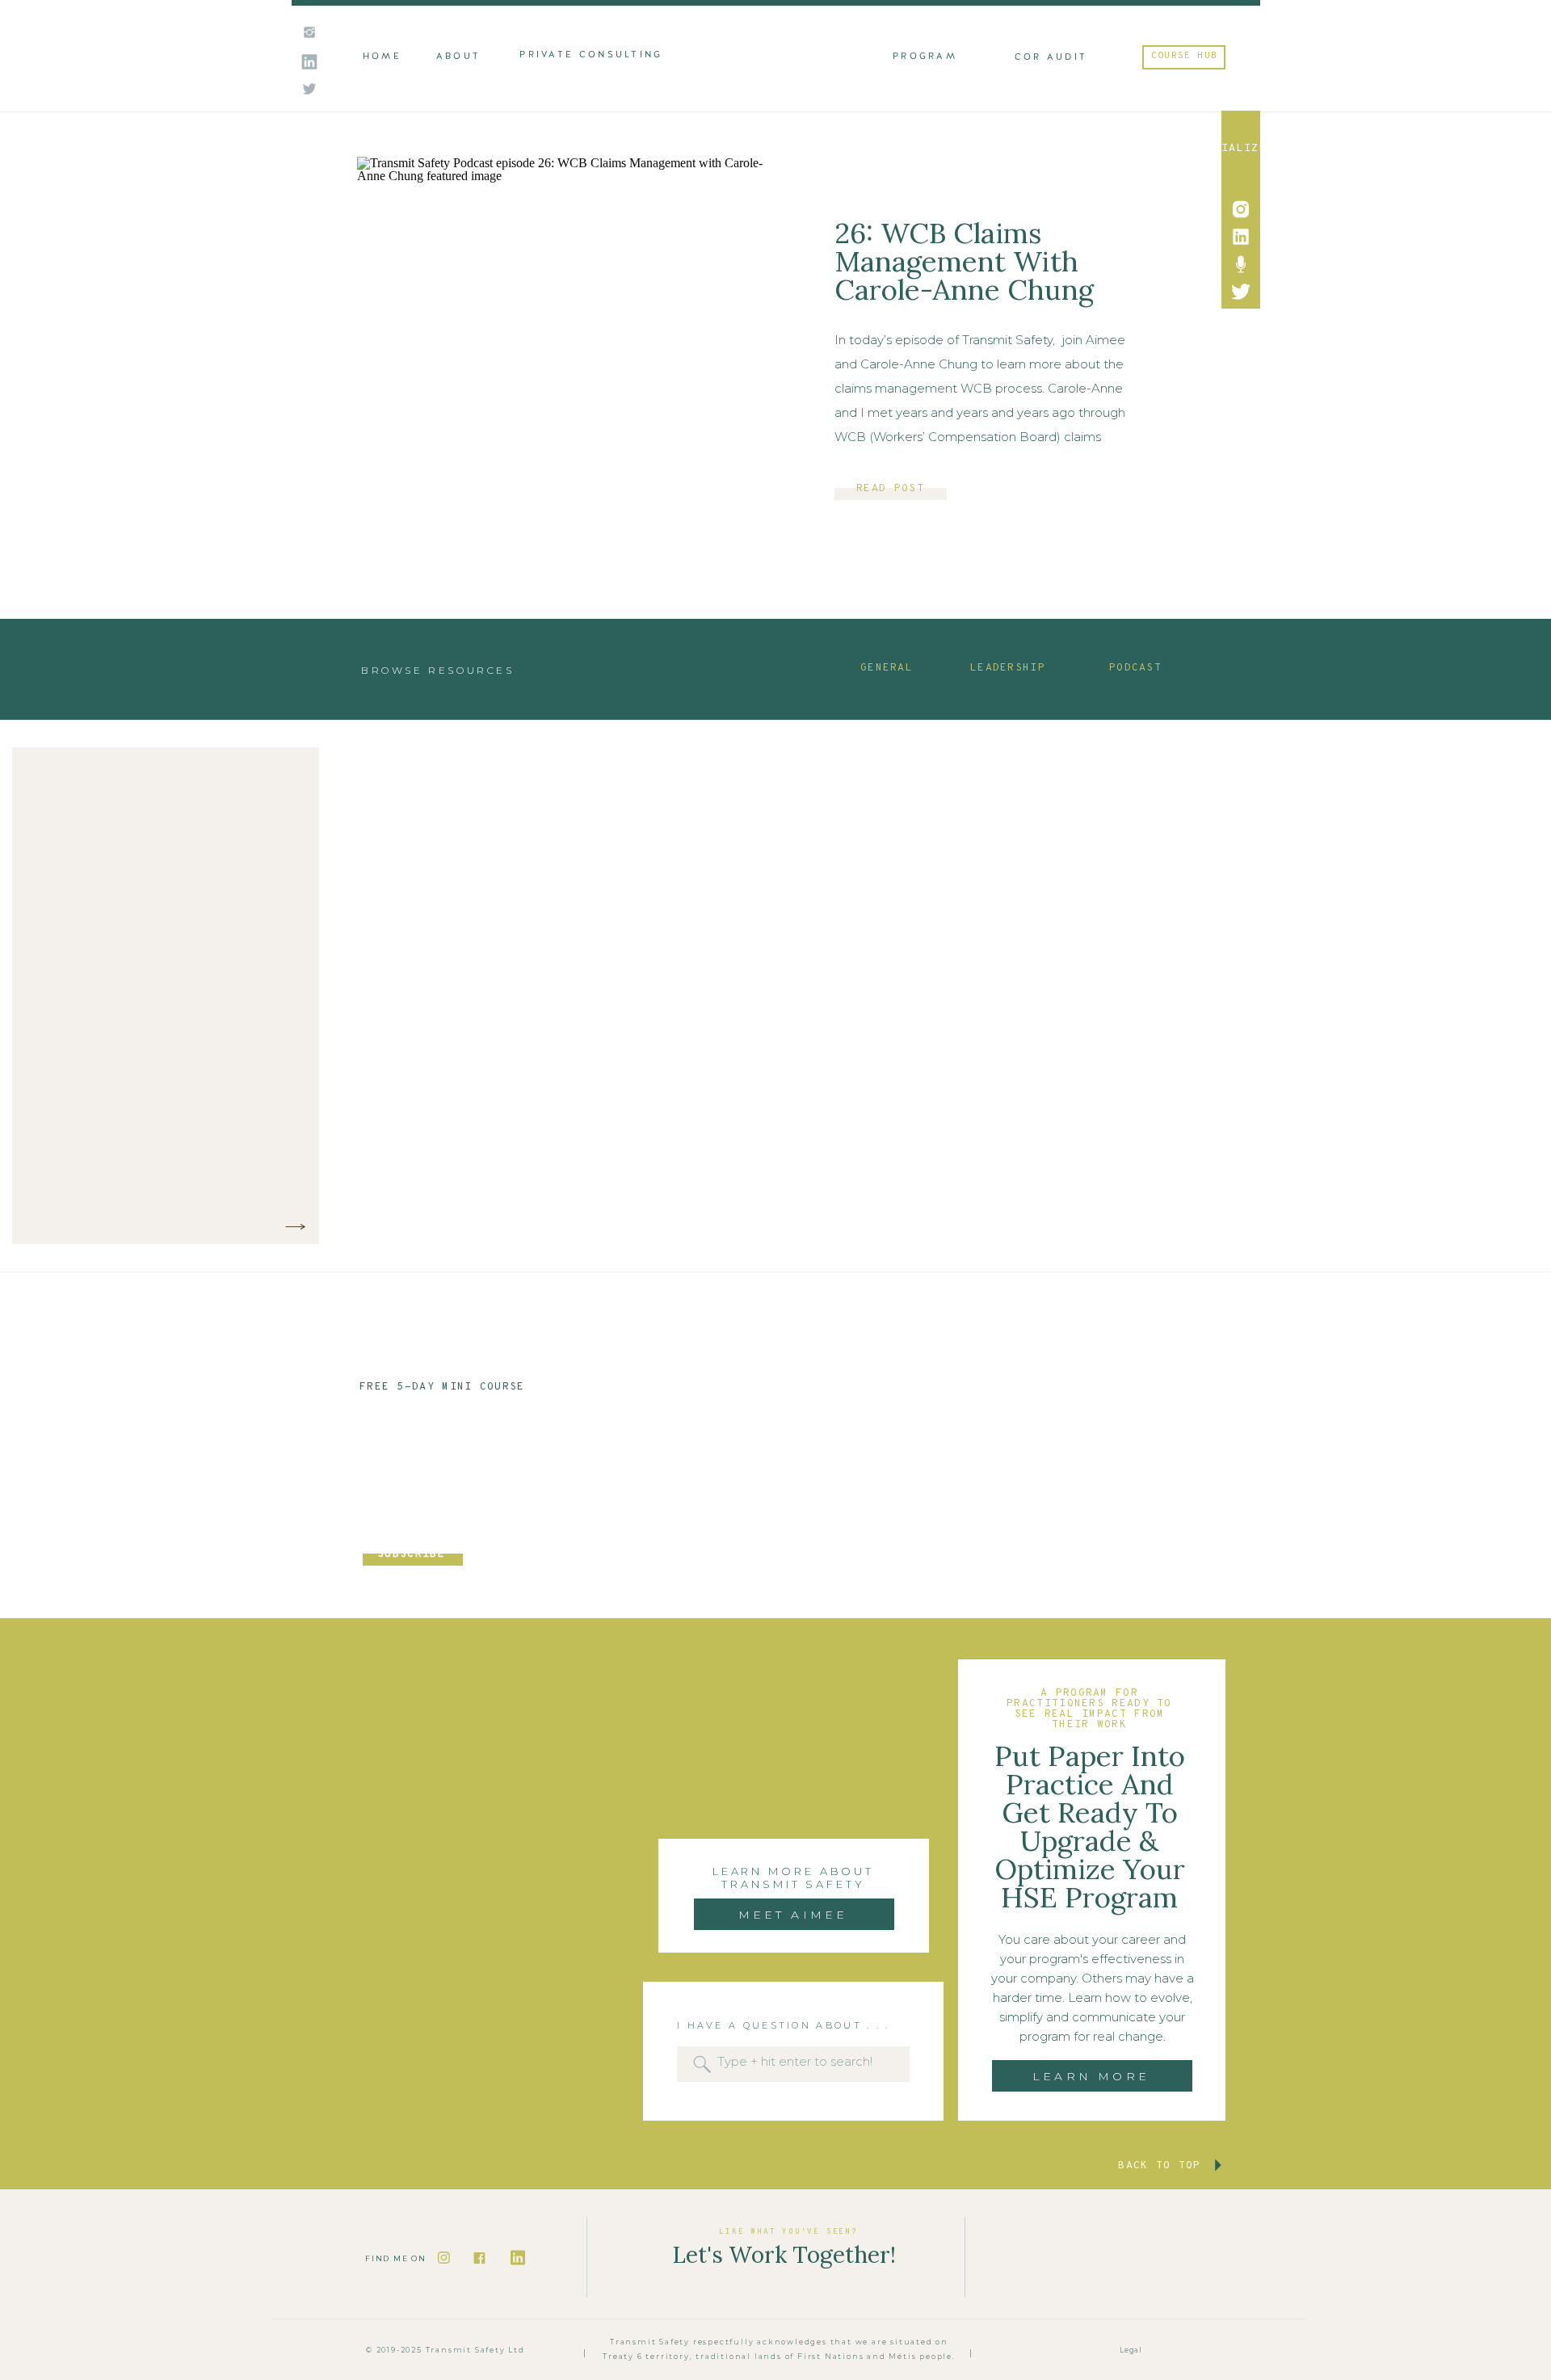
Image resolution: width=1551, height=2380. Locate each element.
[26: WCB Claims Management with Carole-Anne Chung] (566, 357)
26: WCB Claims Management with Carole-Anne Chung (964, 261)
